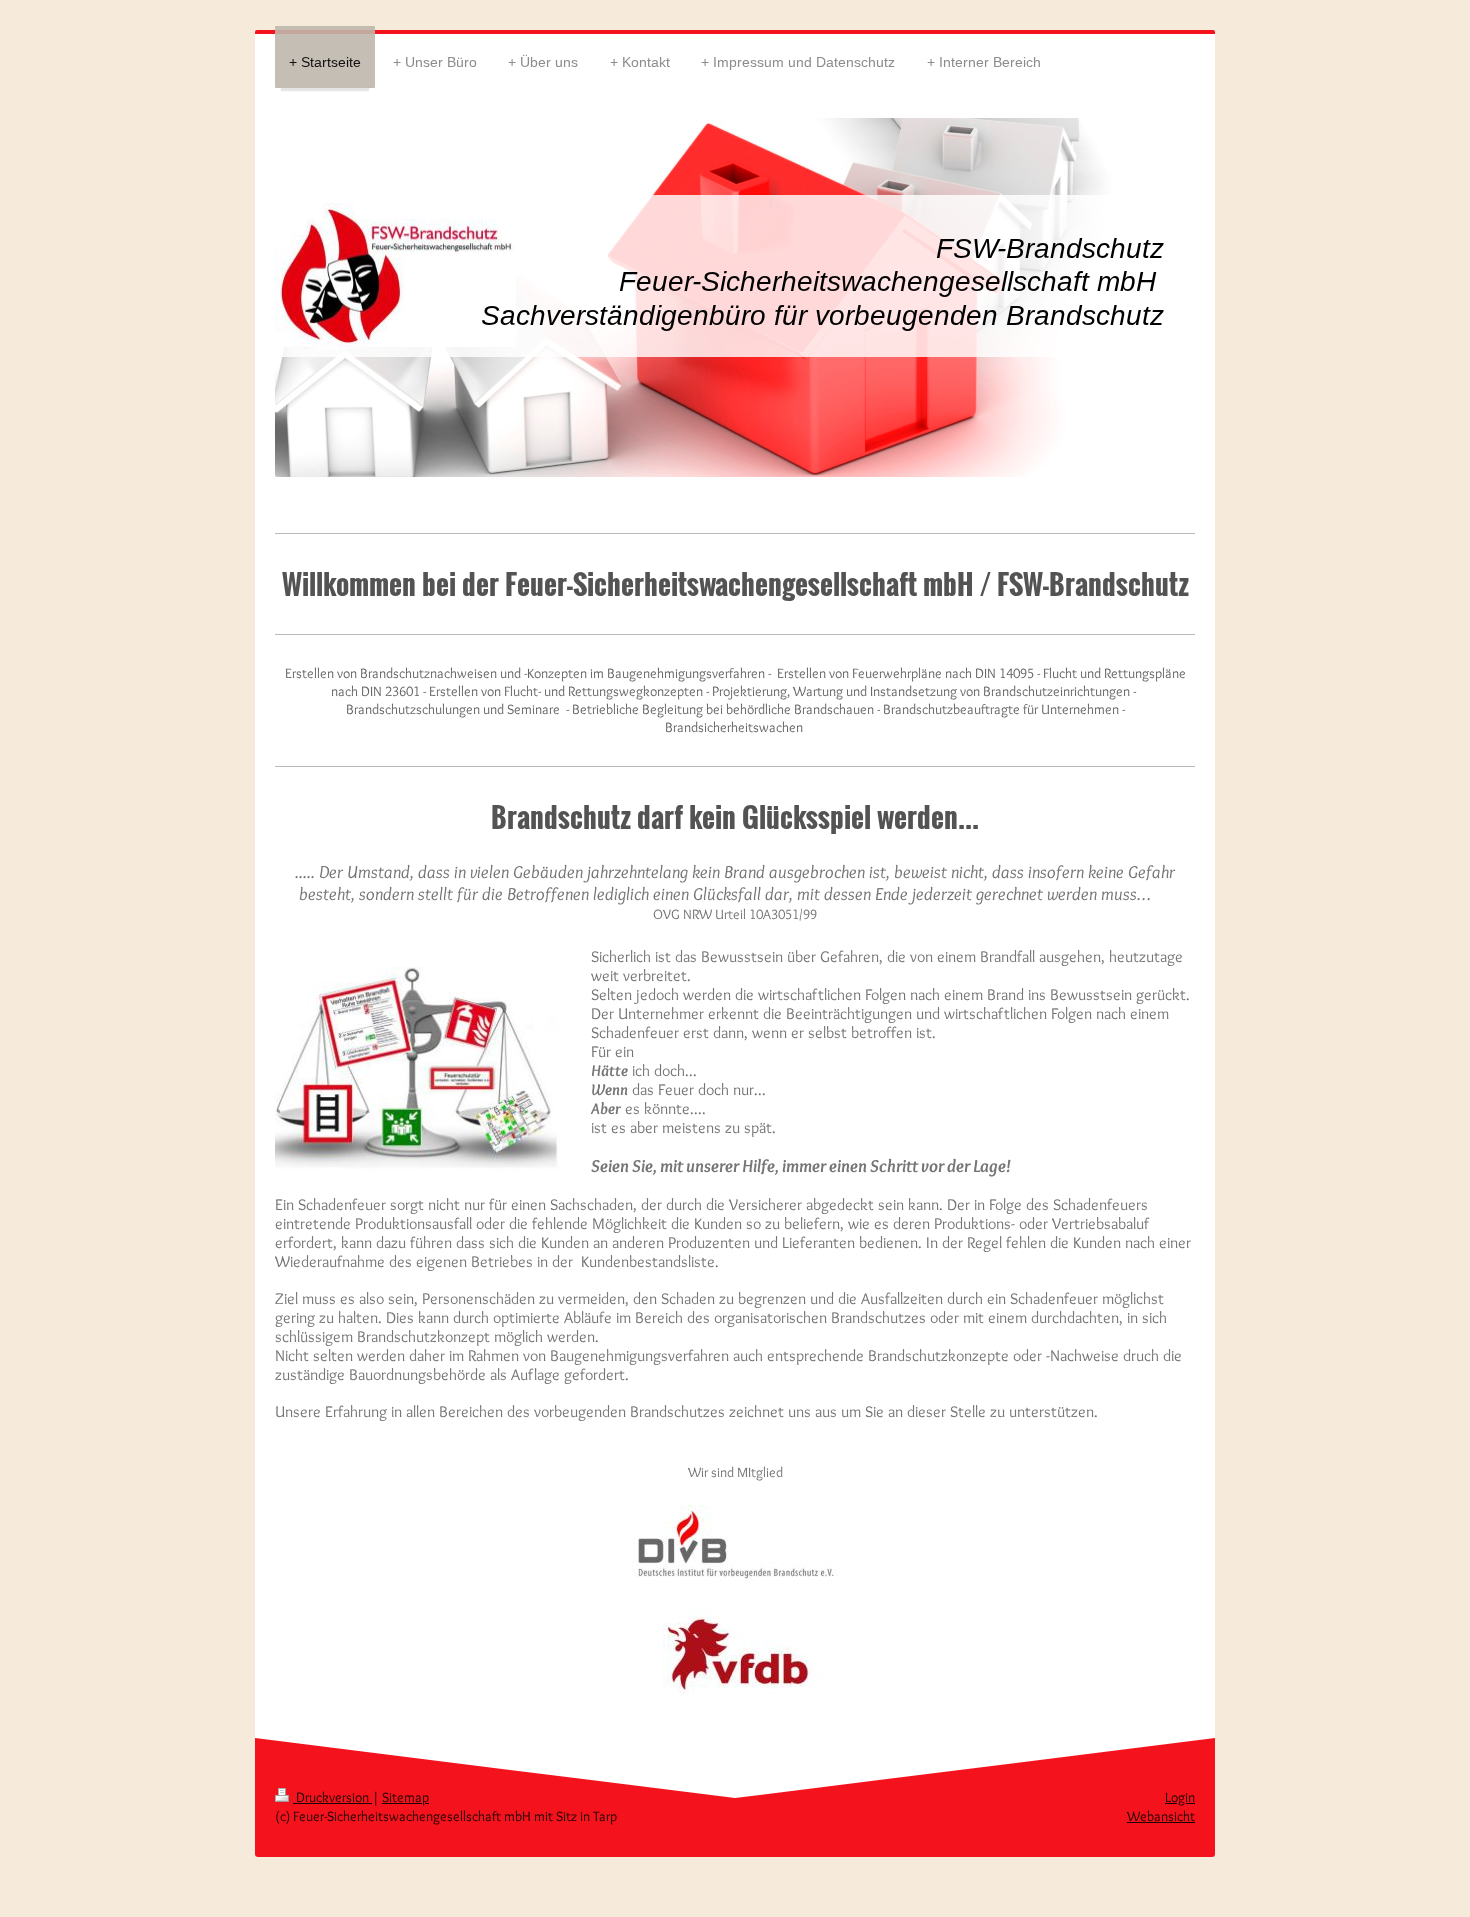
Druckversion (332, 1797)
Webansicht (1161, 1816)
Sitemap (405, 1797)
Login (1180, 1797)
